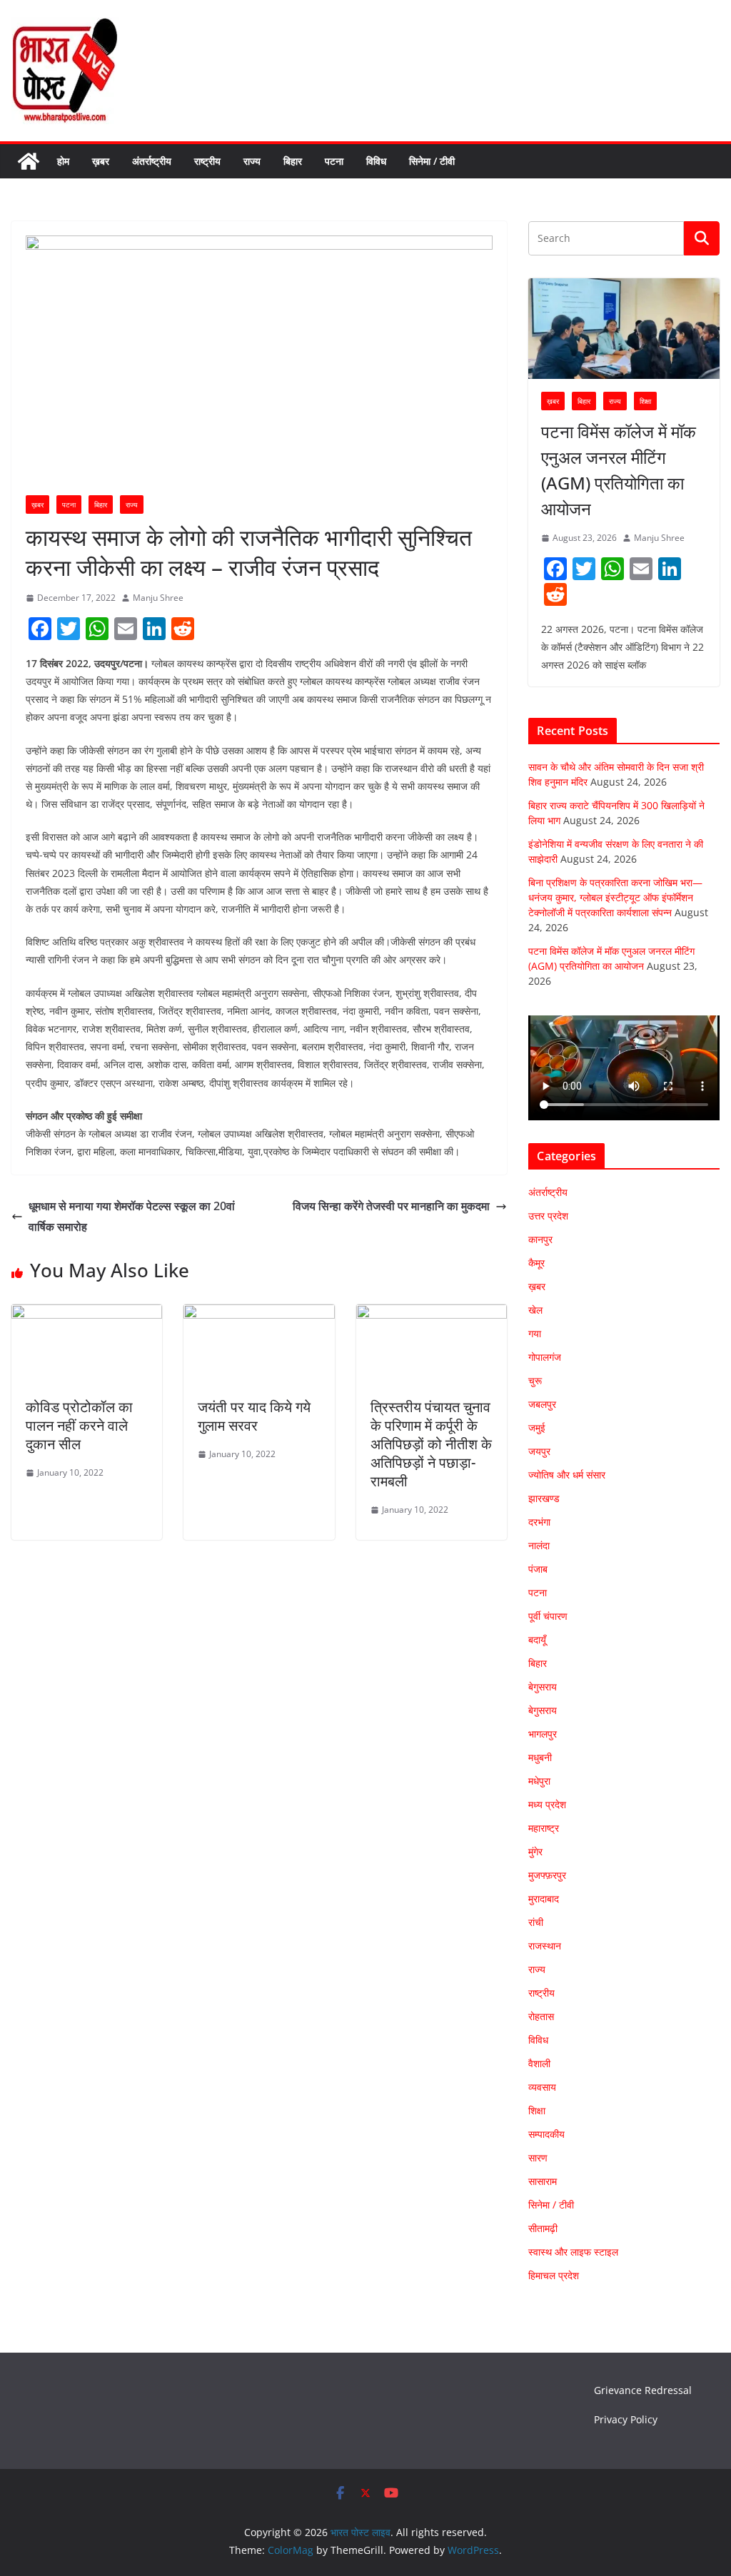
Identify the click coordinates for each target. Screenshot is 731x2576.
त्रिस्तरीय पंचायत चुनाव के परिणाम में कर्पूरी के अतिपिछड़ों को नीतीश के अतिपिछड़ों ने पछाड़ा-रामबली (431, 1444)
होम (63, 161)
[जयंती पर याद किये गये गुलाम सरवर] (259, 1314)
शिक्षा (645, 401)
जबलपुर (542, 1404)
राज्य (252, 161)
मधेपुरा (539, 1781)
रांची (536, 1922)
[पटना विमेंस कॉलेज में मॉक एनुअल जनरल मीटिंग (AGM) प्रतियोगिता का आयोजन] (624, 329)
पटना (334, 161)
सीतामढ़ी (543, 2228)
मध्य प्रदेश (547, 1804)
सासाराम (543, 2181)
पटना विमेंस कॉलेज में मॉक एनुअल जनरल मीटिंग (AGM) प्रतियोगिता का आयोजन (619, 470)
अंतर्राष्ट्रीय (152, 161)
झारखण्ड (544, 1498)
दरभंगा (539, 1522)
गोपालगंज (545, 1357)
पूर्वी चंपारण (548, 1616)
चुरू (535, 1380)
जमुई (537, 1428)
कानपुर (540, 1239)
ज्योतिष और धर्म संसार (567, 1475)
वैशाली (539, 2063)
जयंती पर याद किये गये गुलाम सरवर (254, 1416)
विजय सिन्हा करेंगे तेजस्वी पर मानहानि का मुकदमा (391, 1206)
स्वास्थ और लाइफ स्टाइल (573, 2252)
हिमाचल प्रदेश (554, 2275)
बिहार (293, 161)
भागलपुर (543, 1734)
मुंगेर (535, 1851)
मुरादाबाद (544, 1898)
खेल (535, 1310)
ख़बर (101, 161)
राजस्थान (545, 1946)
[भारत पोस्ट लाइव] (29, 161)
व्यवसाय (542, 2087)
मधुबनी (540, 1757)
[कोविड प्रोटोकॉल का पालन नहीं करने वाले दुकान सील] (87, 1314)
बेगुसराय (543, 1687)
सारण (538, 2157)
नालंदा (539, 1545)
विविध (376, 161)
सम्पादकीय (546, 2134)
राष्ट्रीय (207, 161)
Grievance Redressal (643, 2390)
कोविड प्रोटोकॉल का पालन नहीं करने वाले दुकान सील (79, 1425)
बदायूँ (537, 1639)
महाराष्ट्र (544, 1828)
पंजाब (538, 1569)
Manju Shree (158, 598)
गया (535, 1333)
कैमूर (536, 1263)
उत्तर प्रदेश (548, 1216)
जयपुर (539, 1451)
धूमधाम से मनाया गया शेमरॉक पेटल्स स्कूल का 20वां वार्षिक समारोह (132, 1216)
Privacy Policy (626, 2419)
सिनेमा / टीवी (432, 161)
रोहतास (541, 2016)
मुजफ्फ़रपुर (547, 1875)
